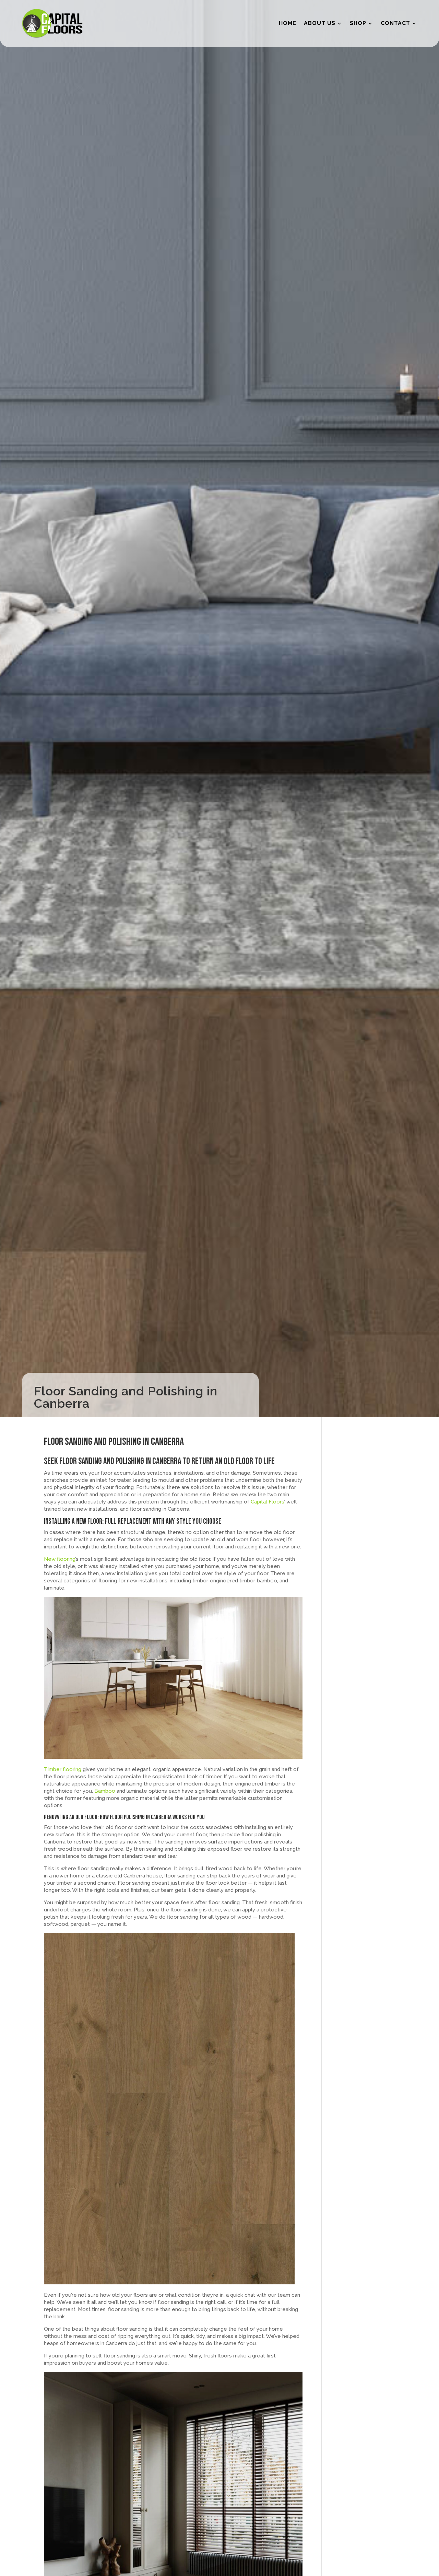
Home (288, 23)
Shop (358, 23)
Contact (395, 23)
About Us (320, 23)
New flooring (60, 1559)
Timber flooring (63, 1769)
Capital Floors (267, 1502)
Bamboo (105, 1791)
